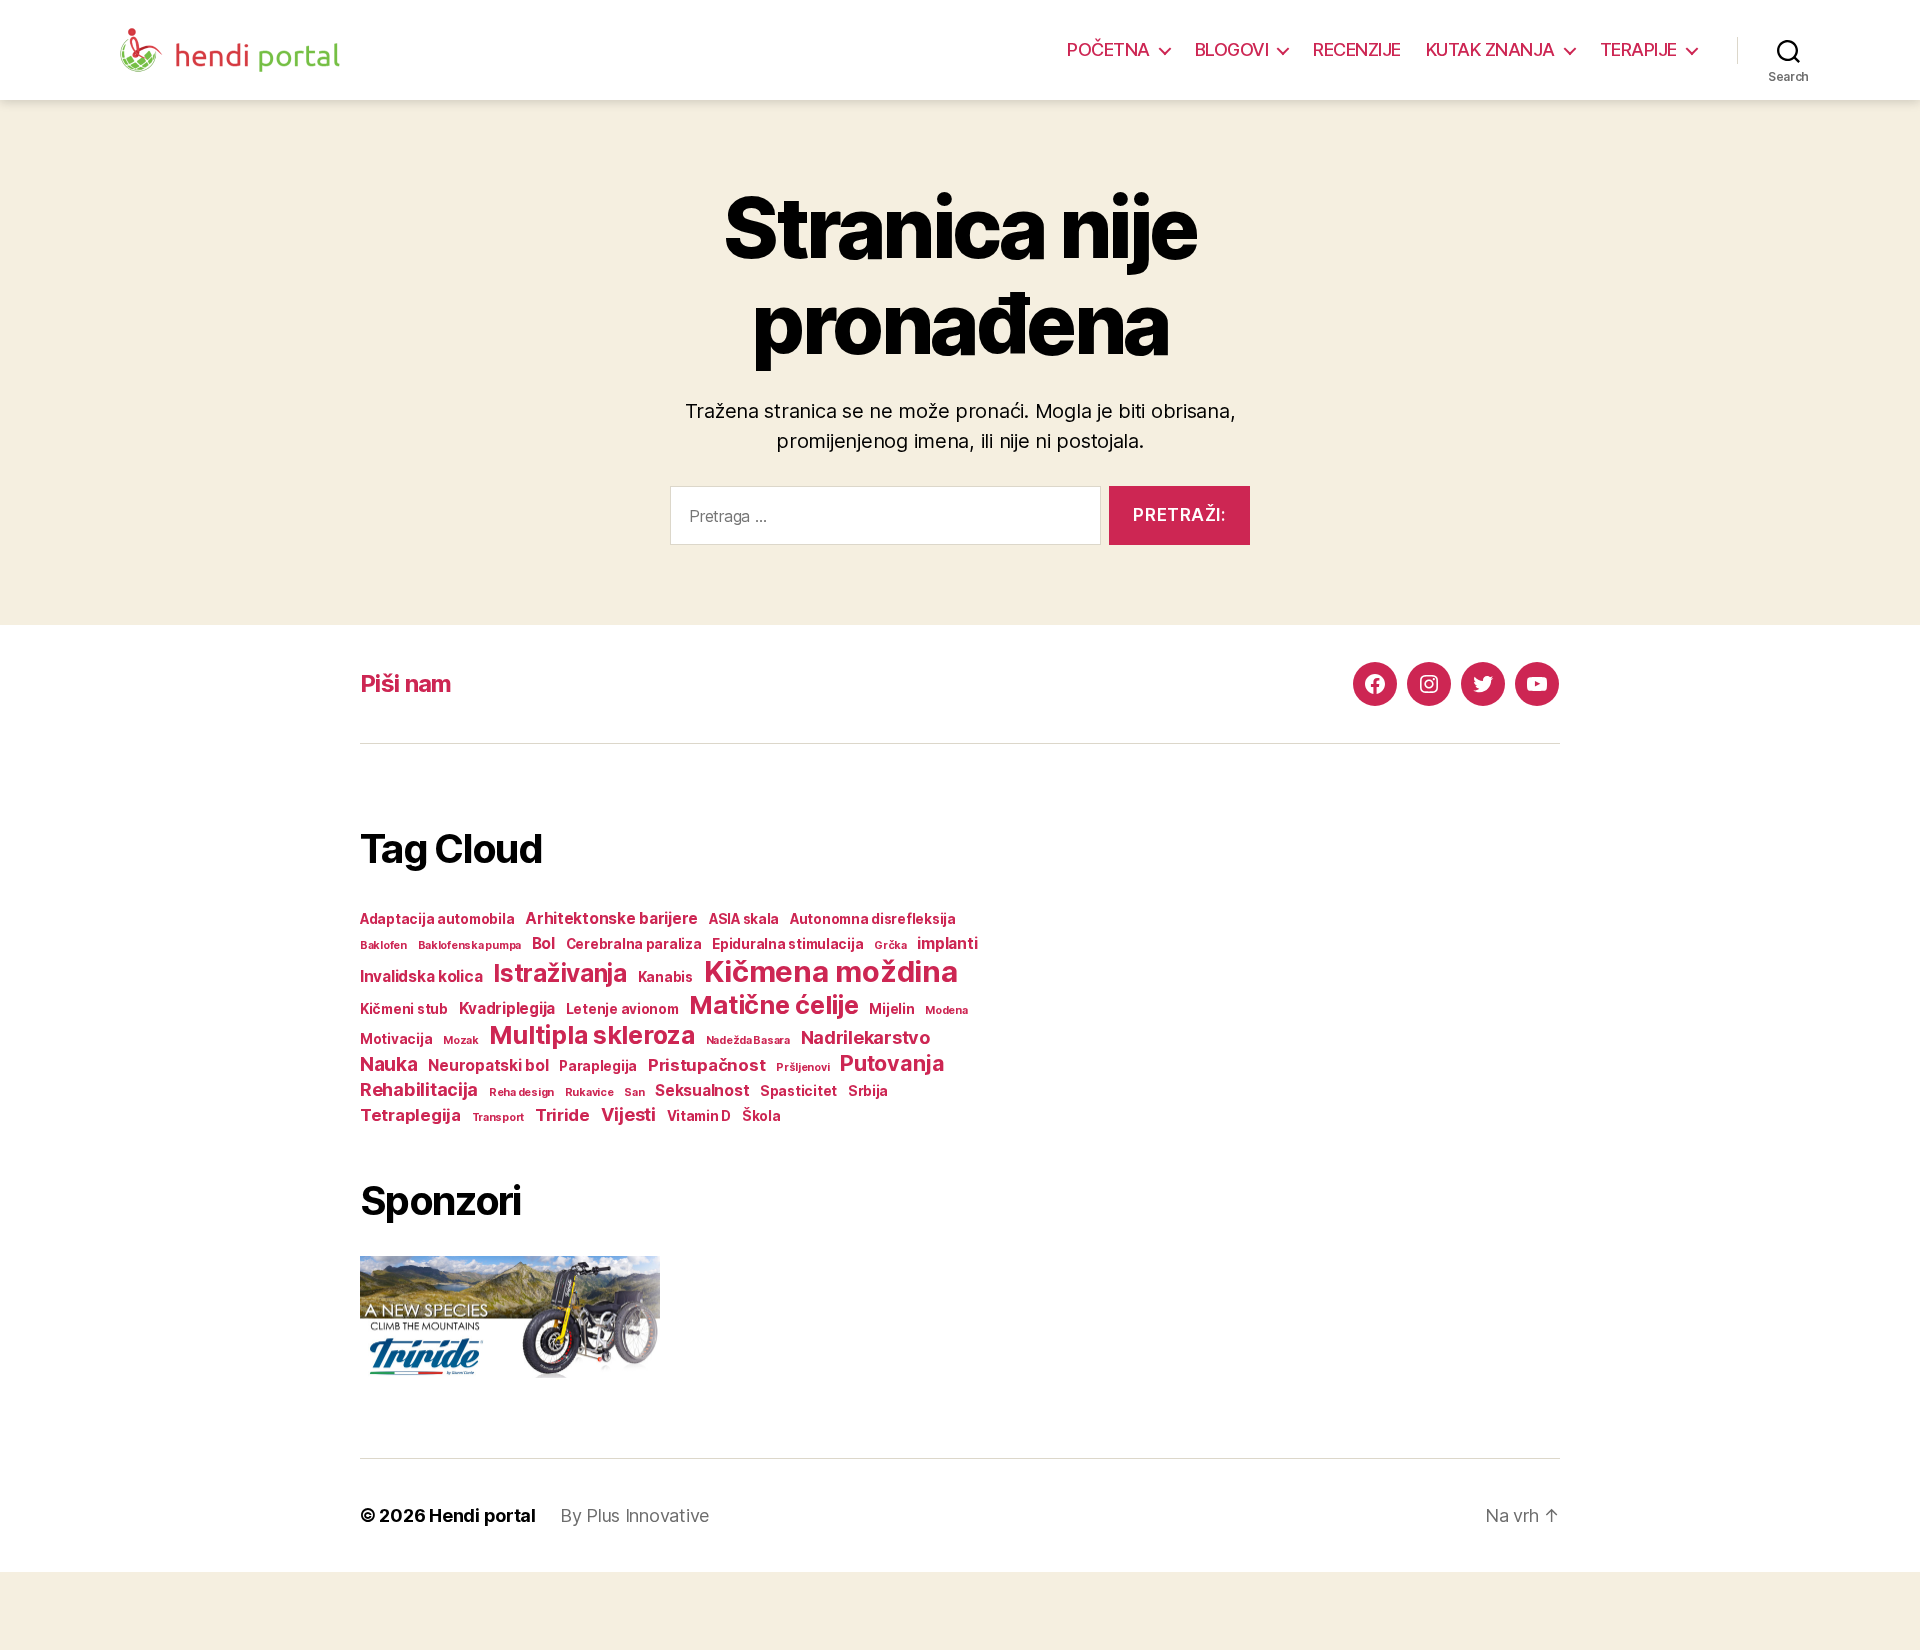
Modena (946, 1010)
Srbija (868, 1091)
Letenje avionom (622, 1009)
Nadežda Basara (748, 1040)
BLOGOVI (1232, 49)
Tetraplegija (410, 1115)
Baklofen (383, 945)
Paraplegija (598, 1066)
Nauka (389, 1064)
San (634, 1092)
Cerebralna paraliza (634, 944)
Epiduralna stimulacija (787, 944)
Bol (543, 943)
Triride (562, 1115)
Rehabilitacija (419, 1089)
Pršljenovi (802, 1067)
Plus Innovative (647, 1515)
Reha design (521, 1092)
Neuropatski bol (488, 1065)
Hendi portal (482, 1515)
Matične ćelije (773, 1004)
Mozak (461, 1040)
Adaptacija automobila (437, 919)
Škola (761, 1116)
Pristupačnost (707, 1065)
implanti (947, 943)
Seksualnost (702, 1090)
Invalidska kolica (421, 976)
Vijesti (628, 1114)
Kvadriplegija (507, 1008)
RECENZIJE (1357, 49)
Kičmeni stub (404, 1009)
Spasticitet (798, 1091)
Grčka (890, 945)
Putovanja (892, 1063)
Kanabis (665, 977)
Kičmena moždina (831, 971)
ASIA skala (744, 919)
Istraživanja (560, 973)
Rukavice (589, 1092)
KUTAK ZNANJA (1490, 49)
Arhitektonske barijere (611, 918)
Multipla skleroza (591, 1035)
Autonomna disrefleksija (873, 919)
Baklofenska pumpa (469, 945)
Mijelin (891, 1009)
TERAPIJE (1638, 49)
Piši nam (406, 683)
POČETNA (1108, 49)
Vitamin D (699, 1116)
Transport (498, 1117)
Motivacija (396, 1039)
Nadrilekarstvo (865, 1037)
